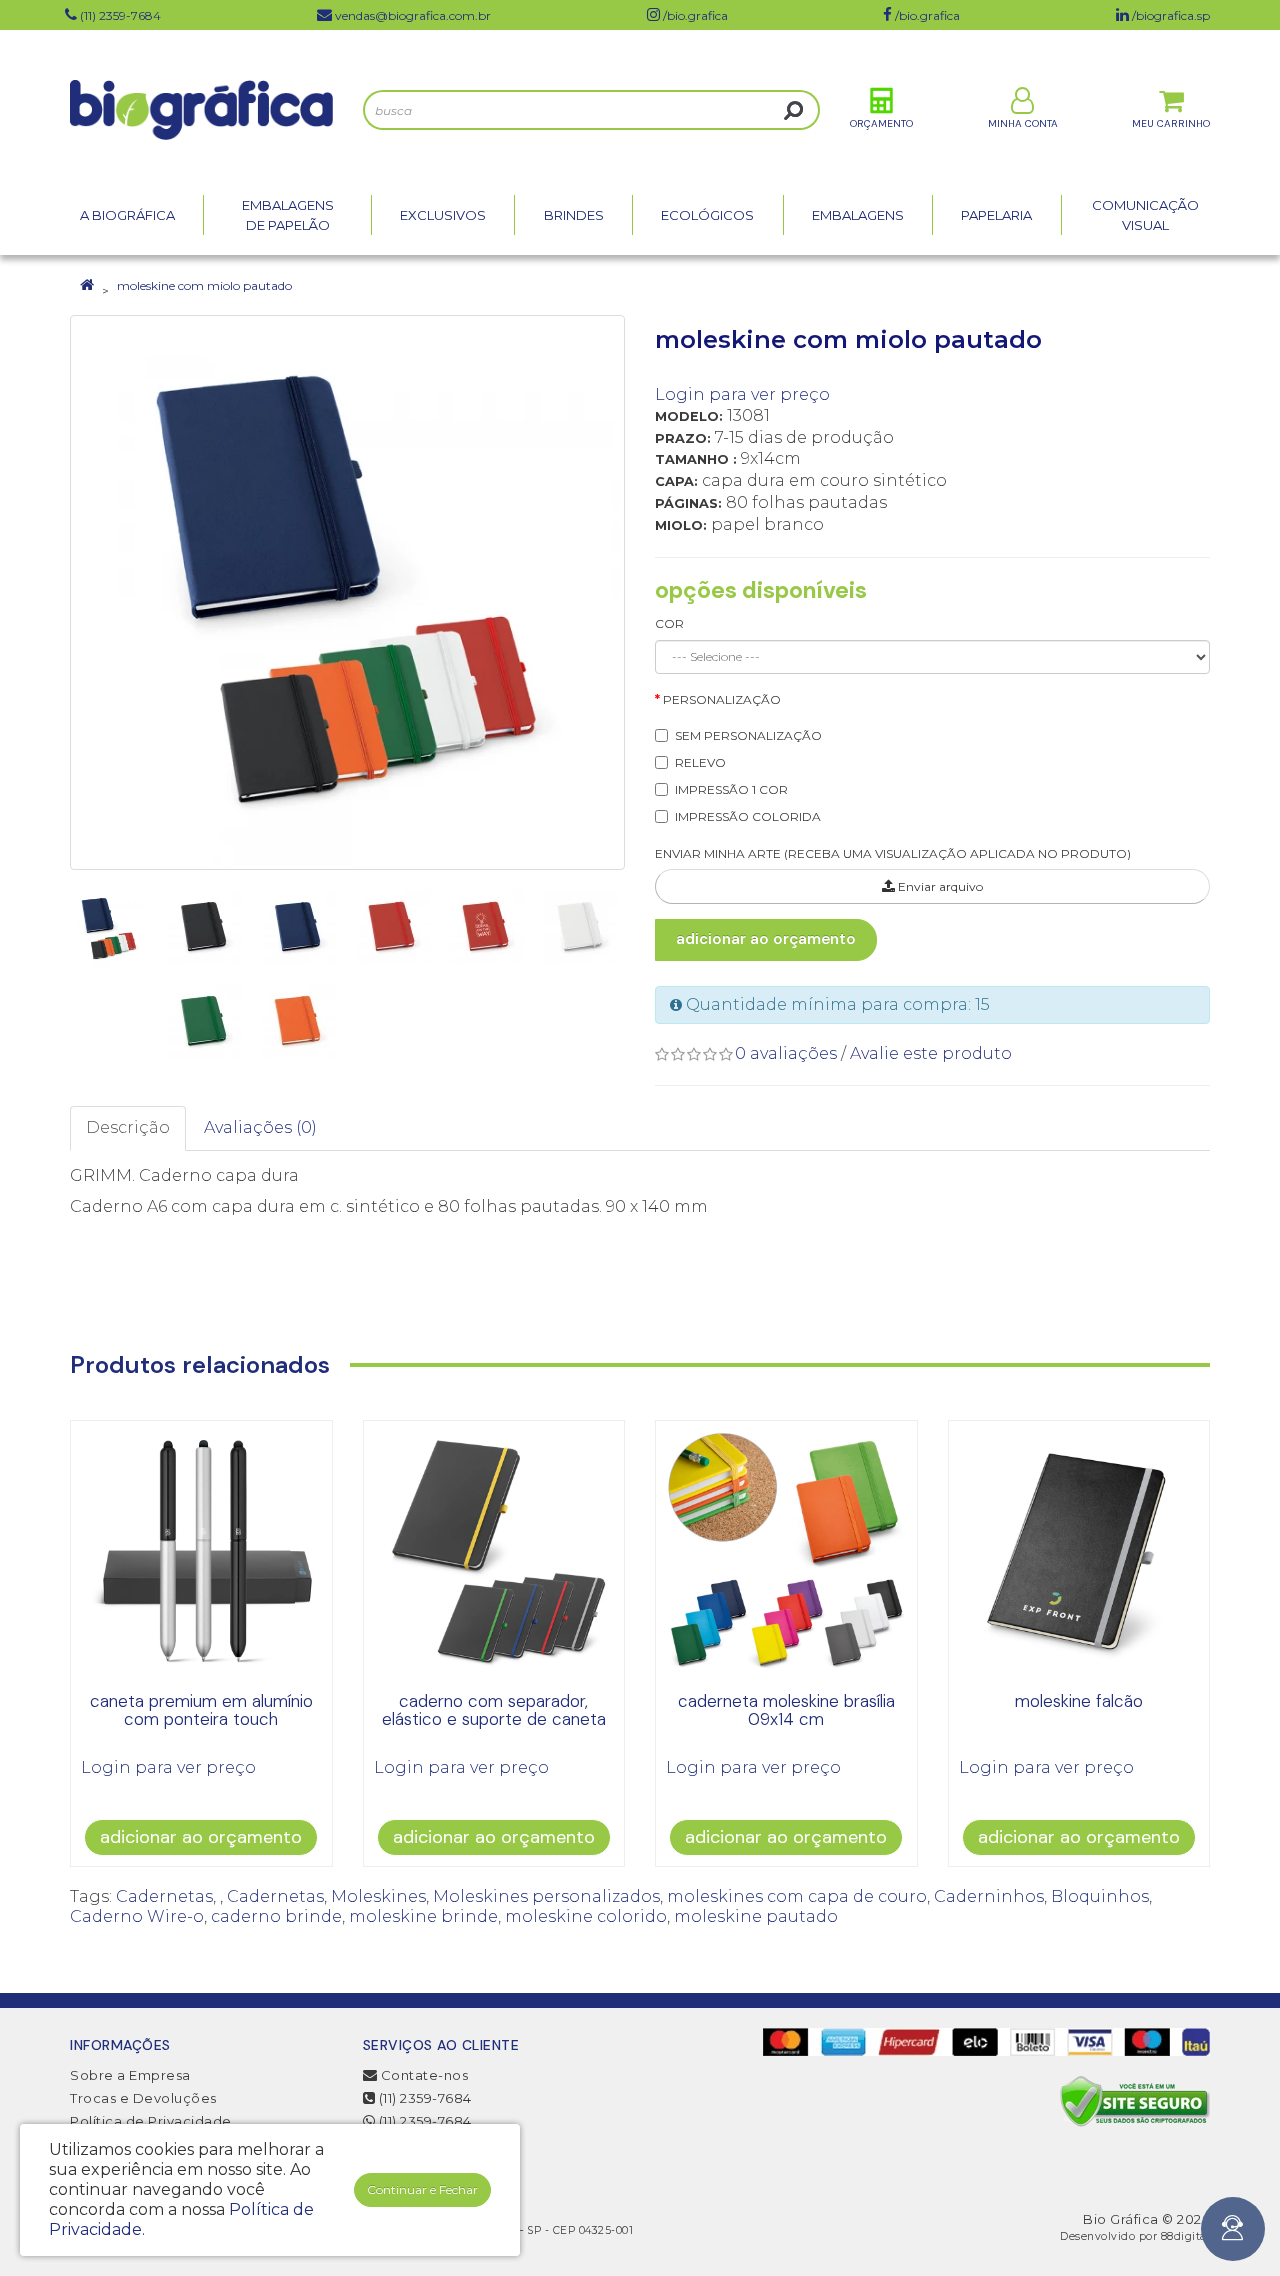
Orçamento (881, 123)
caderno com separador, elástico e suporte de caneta (494, 1710)
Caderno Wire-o (137, 1916)
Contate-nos (422, 2075)
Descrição (128, 1127)
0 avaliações (786, 1053)
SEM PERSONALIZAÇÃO (748, 735)
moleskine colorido (586, 1916)
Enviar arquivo (939, 886)
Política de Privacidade (151, 2121)
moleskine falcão (1079, 1701)
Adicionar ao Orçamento (766, 939)
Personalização (722, 699)
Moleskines (378, 1896)
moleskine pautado (756, 1916)
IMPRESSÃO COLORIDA (748, 816)
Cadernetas (164, 1896)
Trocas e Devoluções (143, 2098)
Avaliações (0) (260, 1127)
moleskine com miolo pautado (204, 285)
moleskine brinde (423, 1916)
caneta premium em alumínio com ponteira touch (201, 1710)
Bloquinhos (1100, 1896)
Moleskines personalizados (546, 1896)
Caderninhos (989, 1896)
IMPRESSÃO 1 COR (731, 789)
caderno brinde (276, 1916)
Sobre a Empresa (130, 2075)
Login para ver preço (742, 394)
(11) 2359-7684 (423, 2098)
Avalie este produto (931, 1053)
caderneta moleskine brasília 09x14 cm (786, 1710)
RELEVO (700, 762)
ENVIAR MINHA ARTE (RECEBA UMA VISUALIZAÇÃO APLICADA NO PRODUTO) (893, 853)
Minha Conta (1023, 123)
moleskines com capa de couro (797, 1896)
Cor (669, 623)
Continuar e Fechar (422, 2189)
